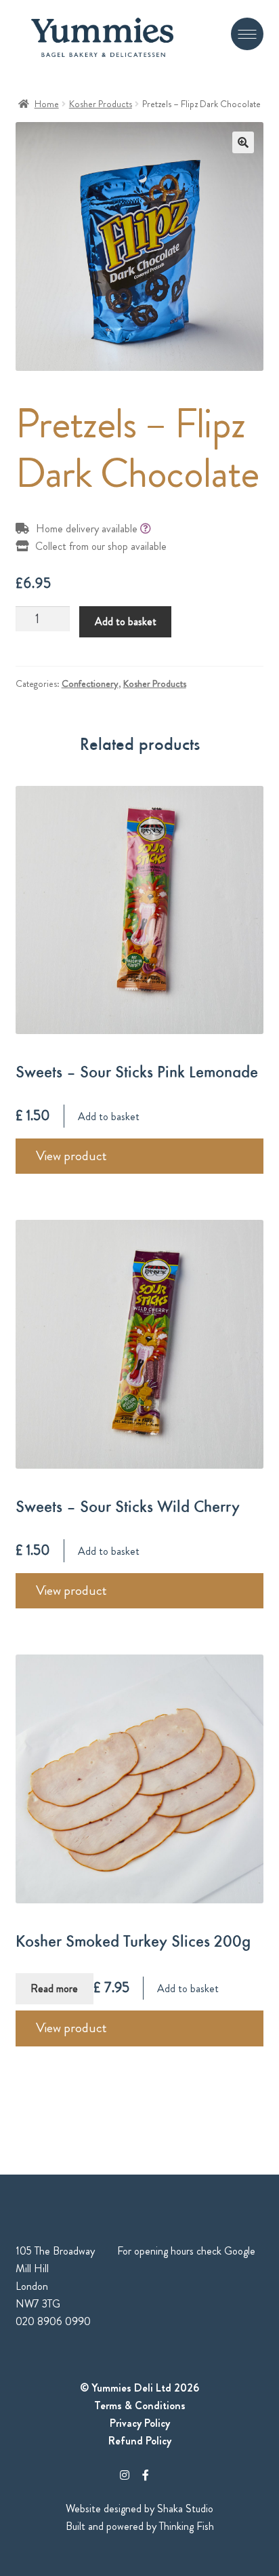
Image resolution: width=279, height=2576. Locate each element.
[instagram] (125, 2475)
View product (71, 1156)
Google (240, 2251)
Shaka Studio (185, 2509)
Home (47, 104)
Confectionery (90, 683)
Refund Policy (140, 2441)
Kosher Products (101, 104)
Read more (54, 1988)
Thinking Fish (187, 2526)
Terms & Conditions (140, 2405)
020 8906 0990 (53, 2321)
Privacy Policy (140, 2423)
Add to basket (126, 621)
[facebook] (146, 2475)
